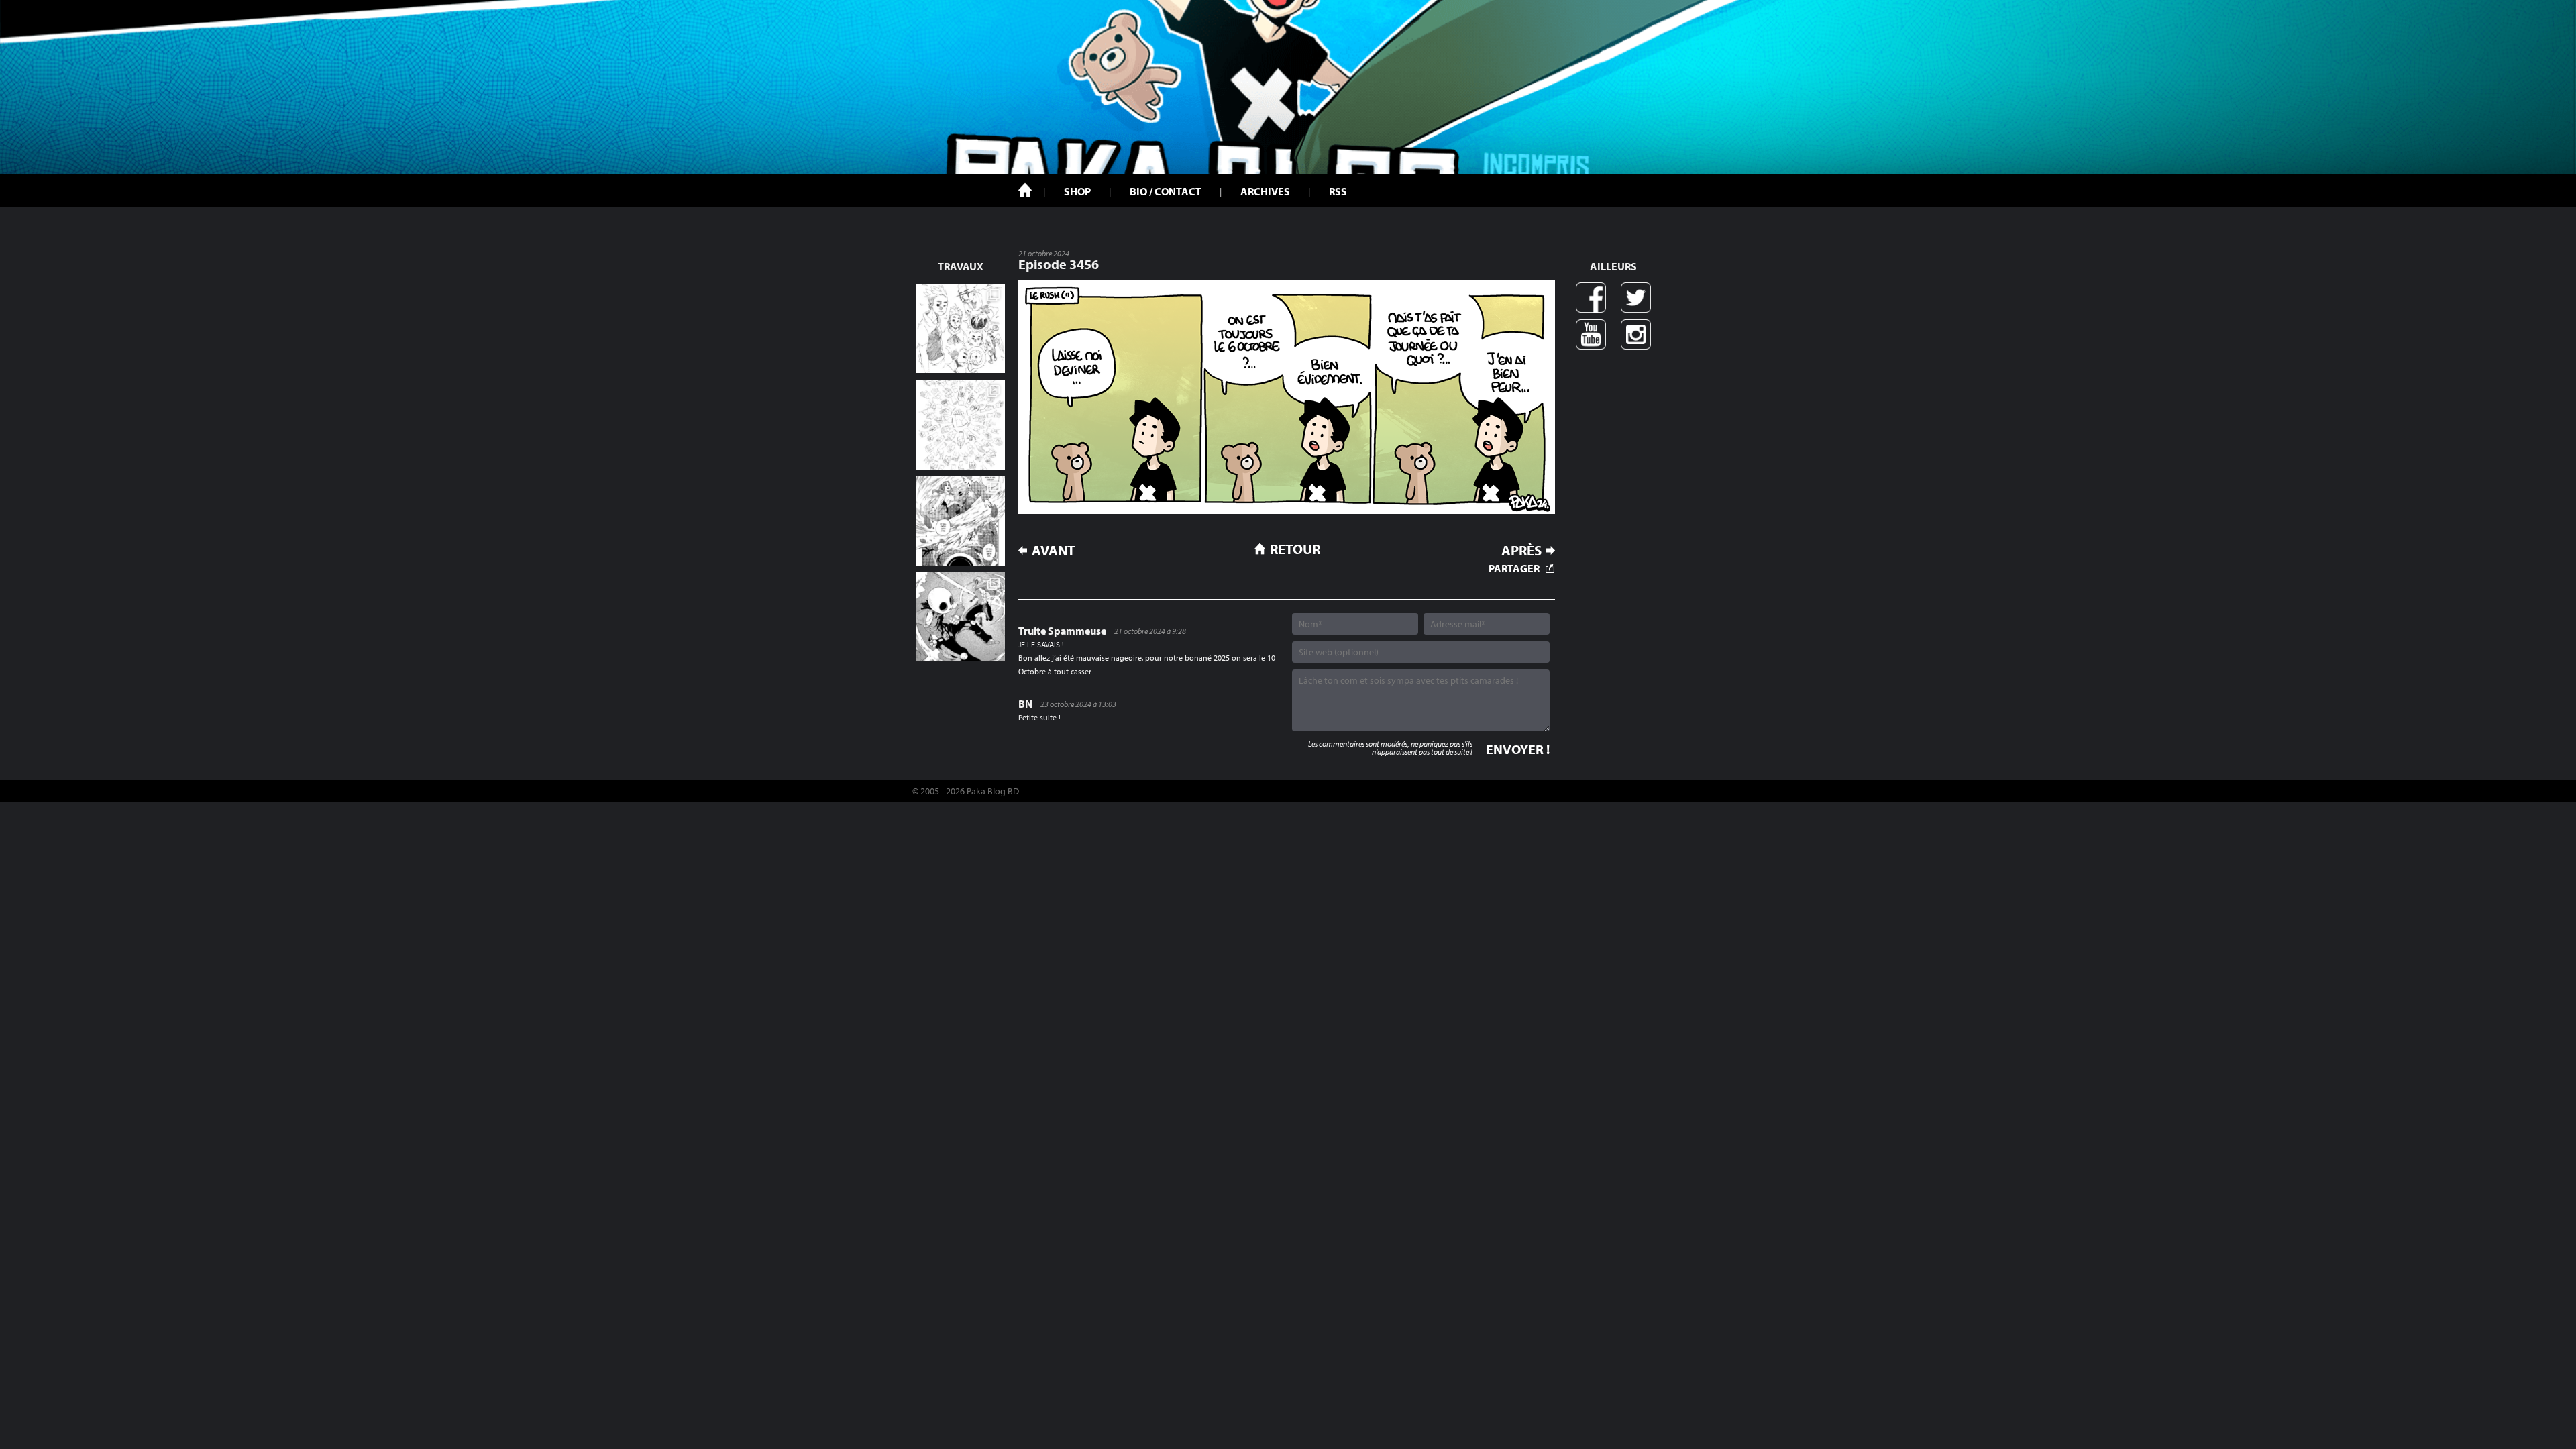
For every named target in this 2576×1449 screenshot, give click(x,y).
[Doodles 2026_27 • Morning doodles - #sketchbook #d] (960, 328)
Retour (1295, 549)
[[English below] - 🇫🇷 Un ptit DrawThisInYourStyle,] (960, 617)
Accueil (1025, 190)
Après (1521, 550)
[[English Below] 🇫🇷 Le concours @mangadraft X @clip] (960, 521)
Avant (1054, 550)
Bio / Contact (1166, 191)
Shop (1077, 191)
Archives (1265, 191)
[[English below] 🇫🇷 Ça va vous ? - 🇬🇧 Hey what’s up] (960, 424)
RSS (1338, 191)
